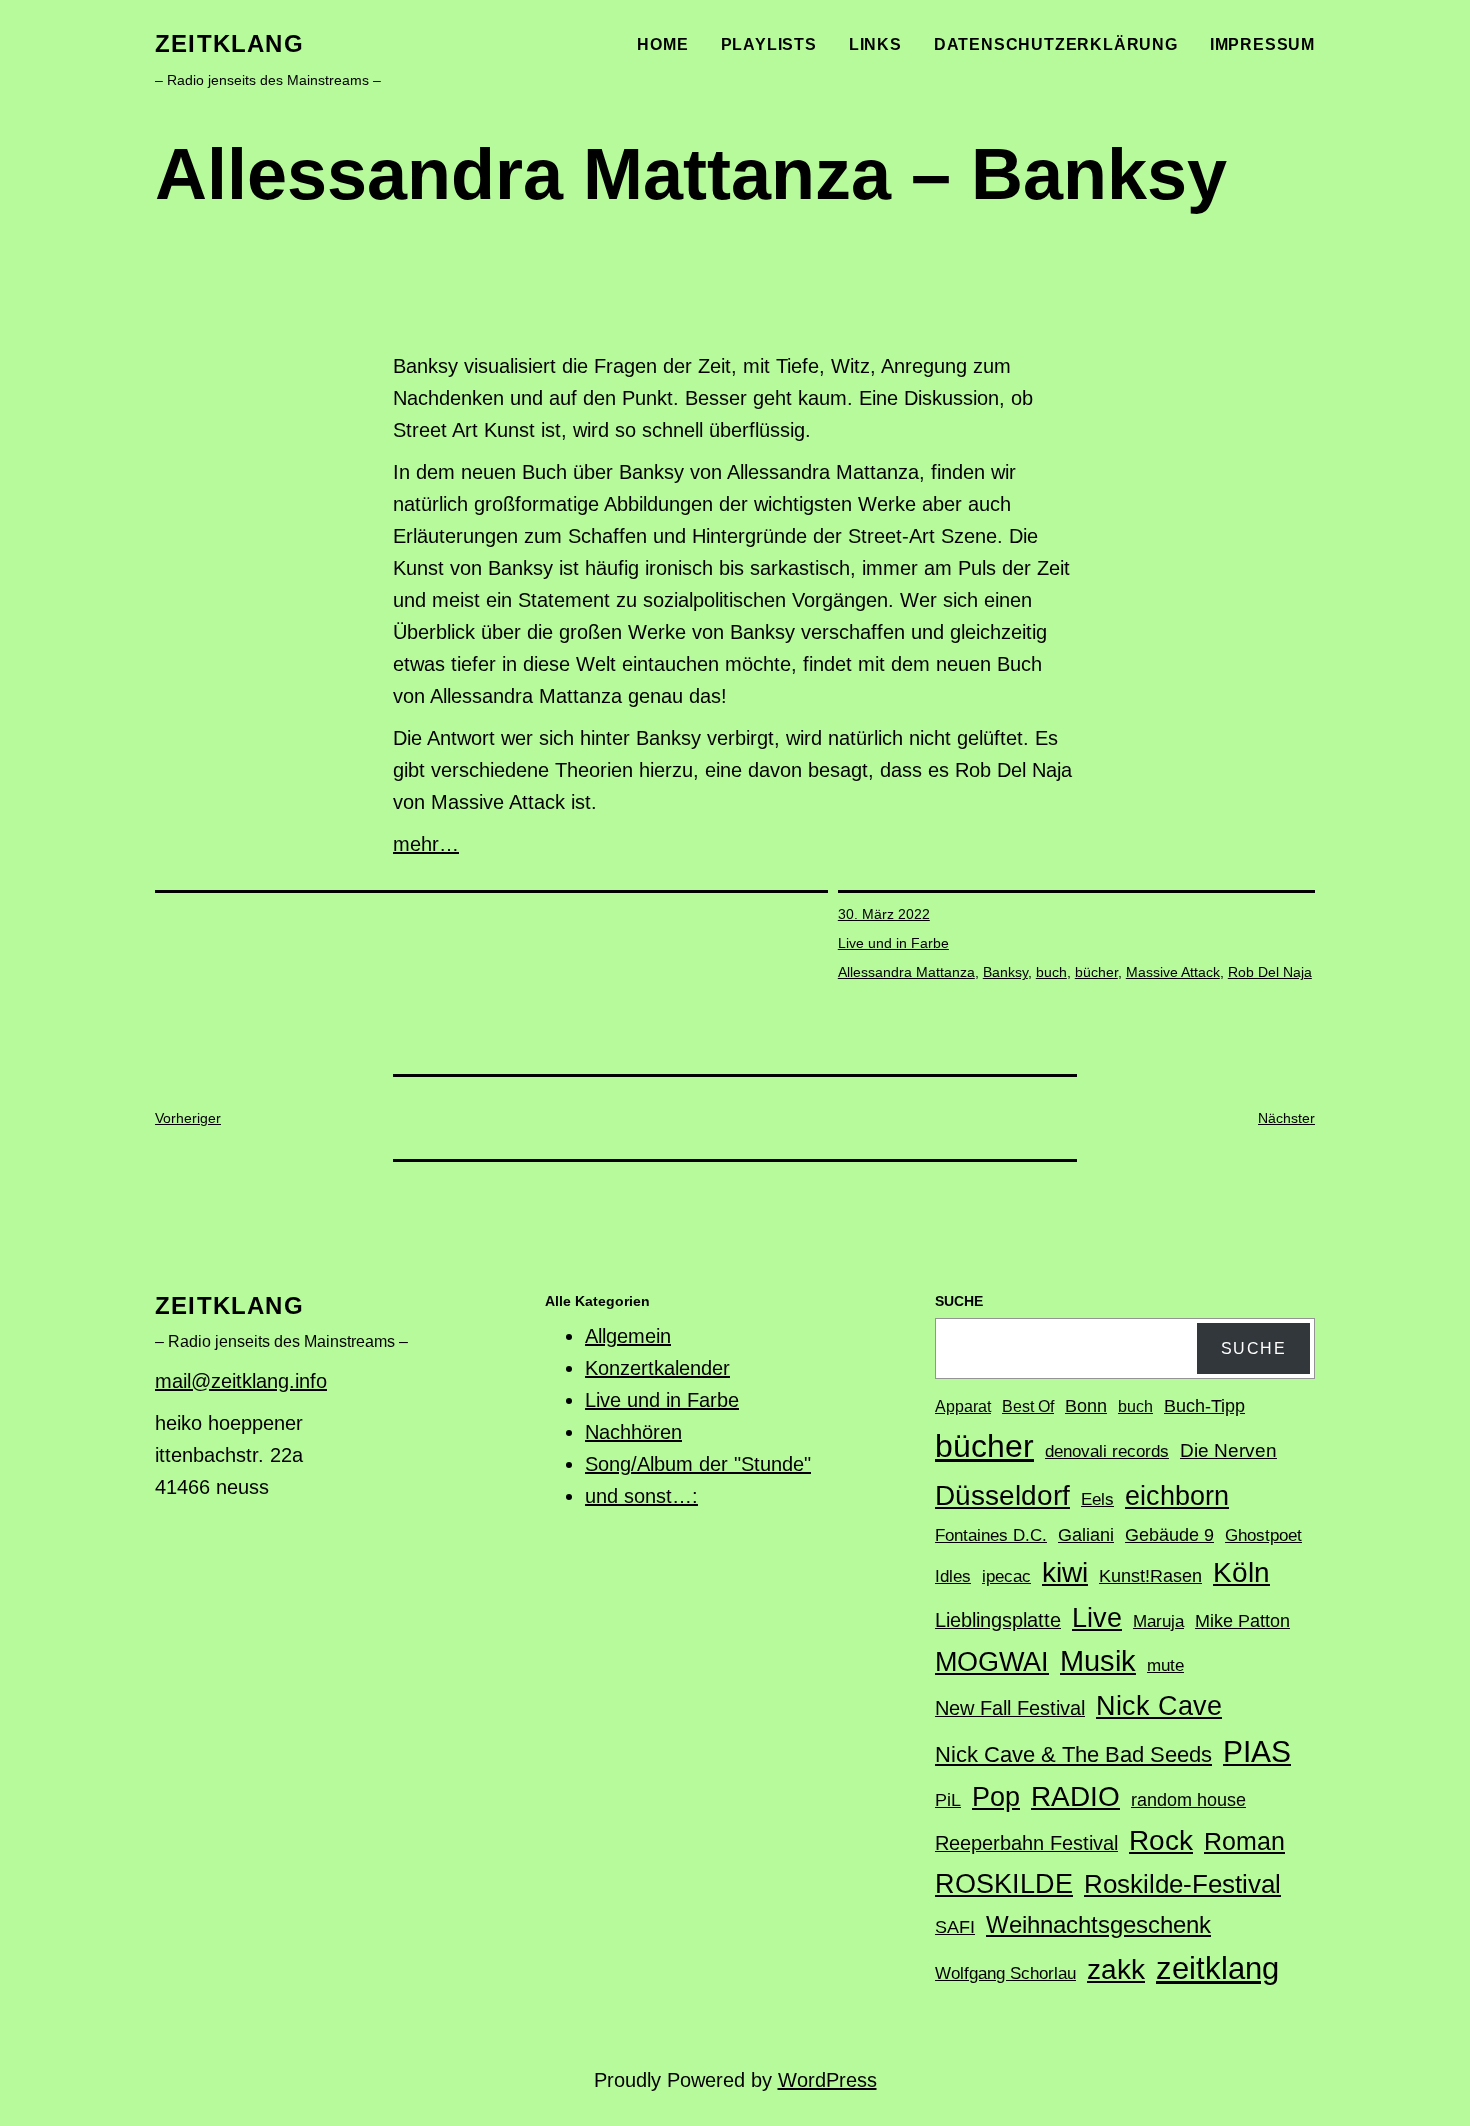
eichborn (1177, 1495)
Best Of (1028, 1406)
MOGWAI (992, 1662)
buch (1051, 972)
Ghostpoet (1263, 1535)
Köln (1241, 1572)
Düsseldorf (1002, 1495)
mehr (416, 844)
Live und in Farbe (893, 943)
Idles (953, 1576)
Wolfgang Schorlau (1005, 1973)
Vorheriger (188, 1118)
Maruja (1158, 1621)
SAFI (955, 1927)
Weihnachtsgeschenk (1098, 1924)
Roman (1244, 1841)
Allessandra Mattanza (906, 972)
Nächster (1286, 1118)
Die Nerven (1228, 1450)
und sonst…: (641, 1496)
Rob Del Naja (1270, 972)
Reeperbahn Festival (1026, 1843)
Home (662, 44)
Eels (1097, 1499)
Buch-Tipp (1204, 1406)
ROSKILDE (1004, 1884)
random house (1188, 1800)
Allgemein (628, 1336)
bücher (1096, 972)
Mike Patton (1242, 1621)
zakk (1116, 1969)
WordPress (827, 2080)
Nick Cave (1159, 1706)
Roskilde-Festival (1182, 1884)
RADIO (1075, 1796)
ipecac (1006, 1576)
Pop (996, 1796)
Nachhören (633, 1432)
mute (1165, 1665)
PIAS (1257, 1751)
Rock (1161, 1840)
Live (1097, 1617)
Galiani (1086, 1535)
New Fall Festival (1010, 1708)
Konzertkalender (657, 1368)
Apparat (963, 1406)
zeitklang (229, 43)
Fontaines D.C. (991, 1535)
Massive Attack (1173, 972)
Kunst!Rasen (1150, 1576)
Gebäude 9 (1169, 1535)
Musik (1098, 1661)
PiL (948, 1800)
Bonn (1086, 1406)
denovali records (1107, 1451)
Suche (1254, 1348)
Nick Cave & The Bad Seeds (1073, 1754)
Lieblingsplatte (998, 1620)
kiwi (1065, 1572)
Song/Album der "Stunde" (698, 1464)
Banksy (1005, 972)
